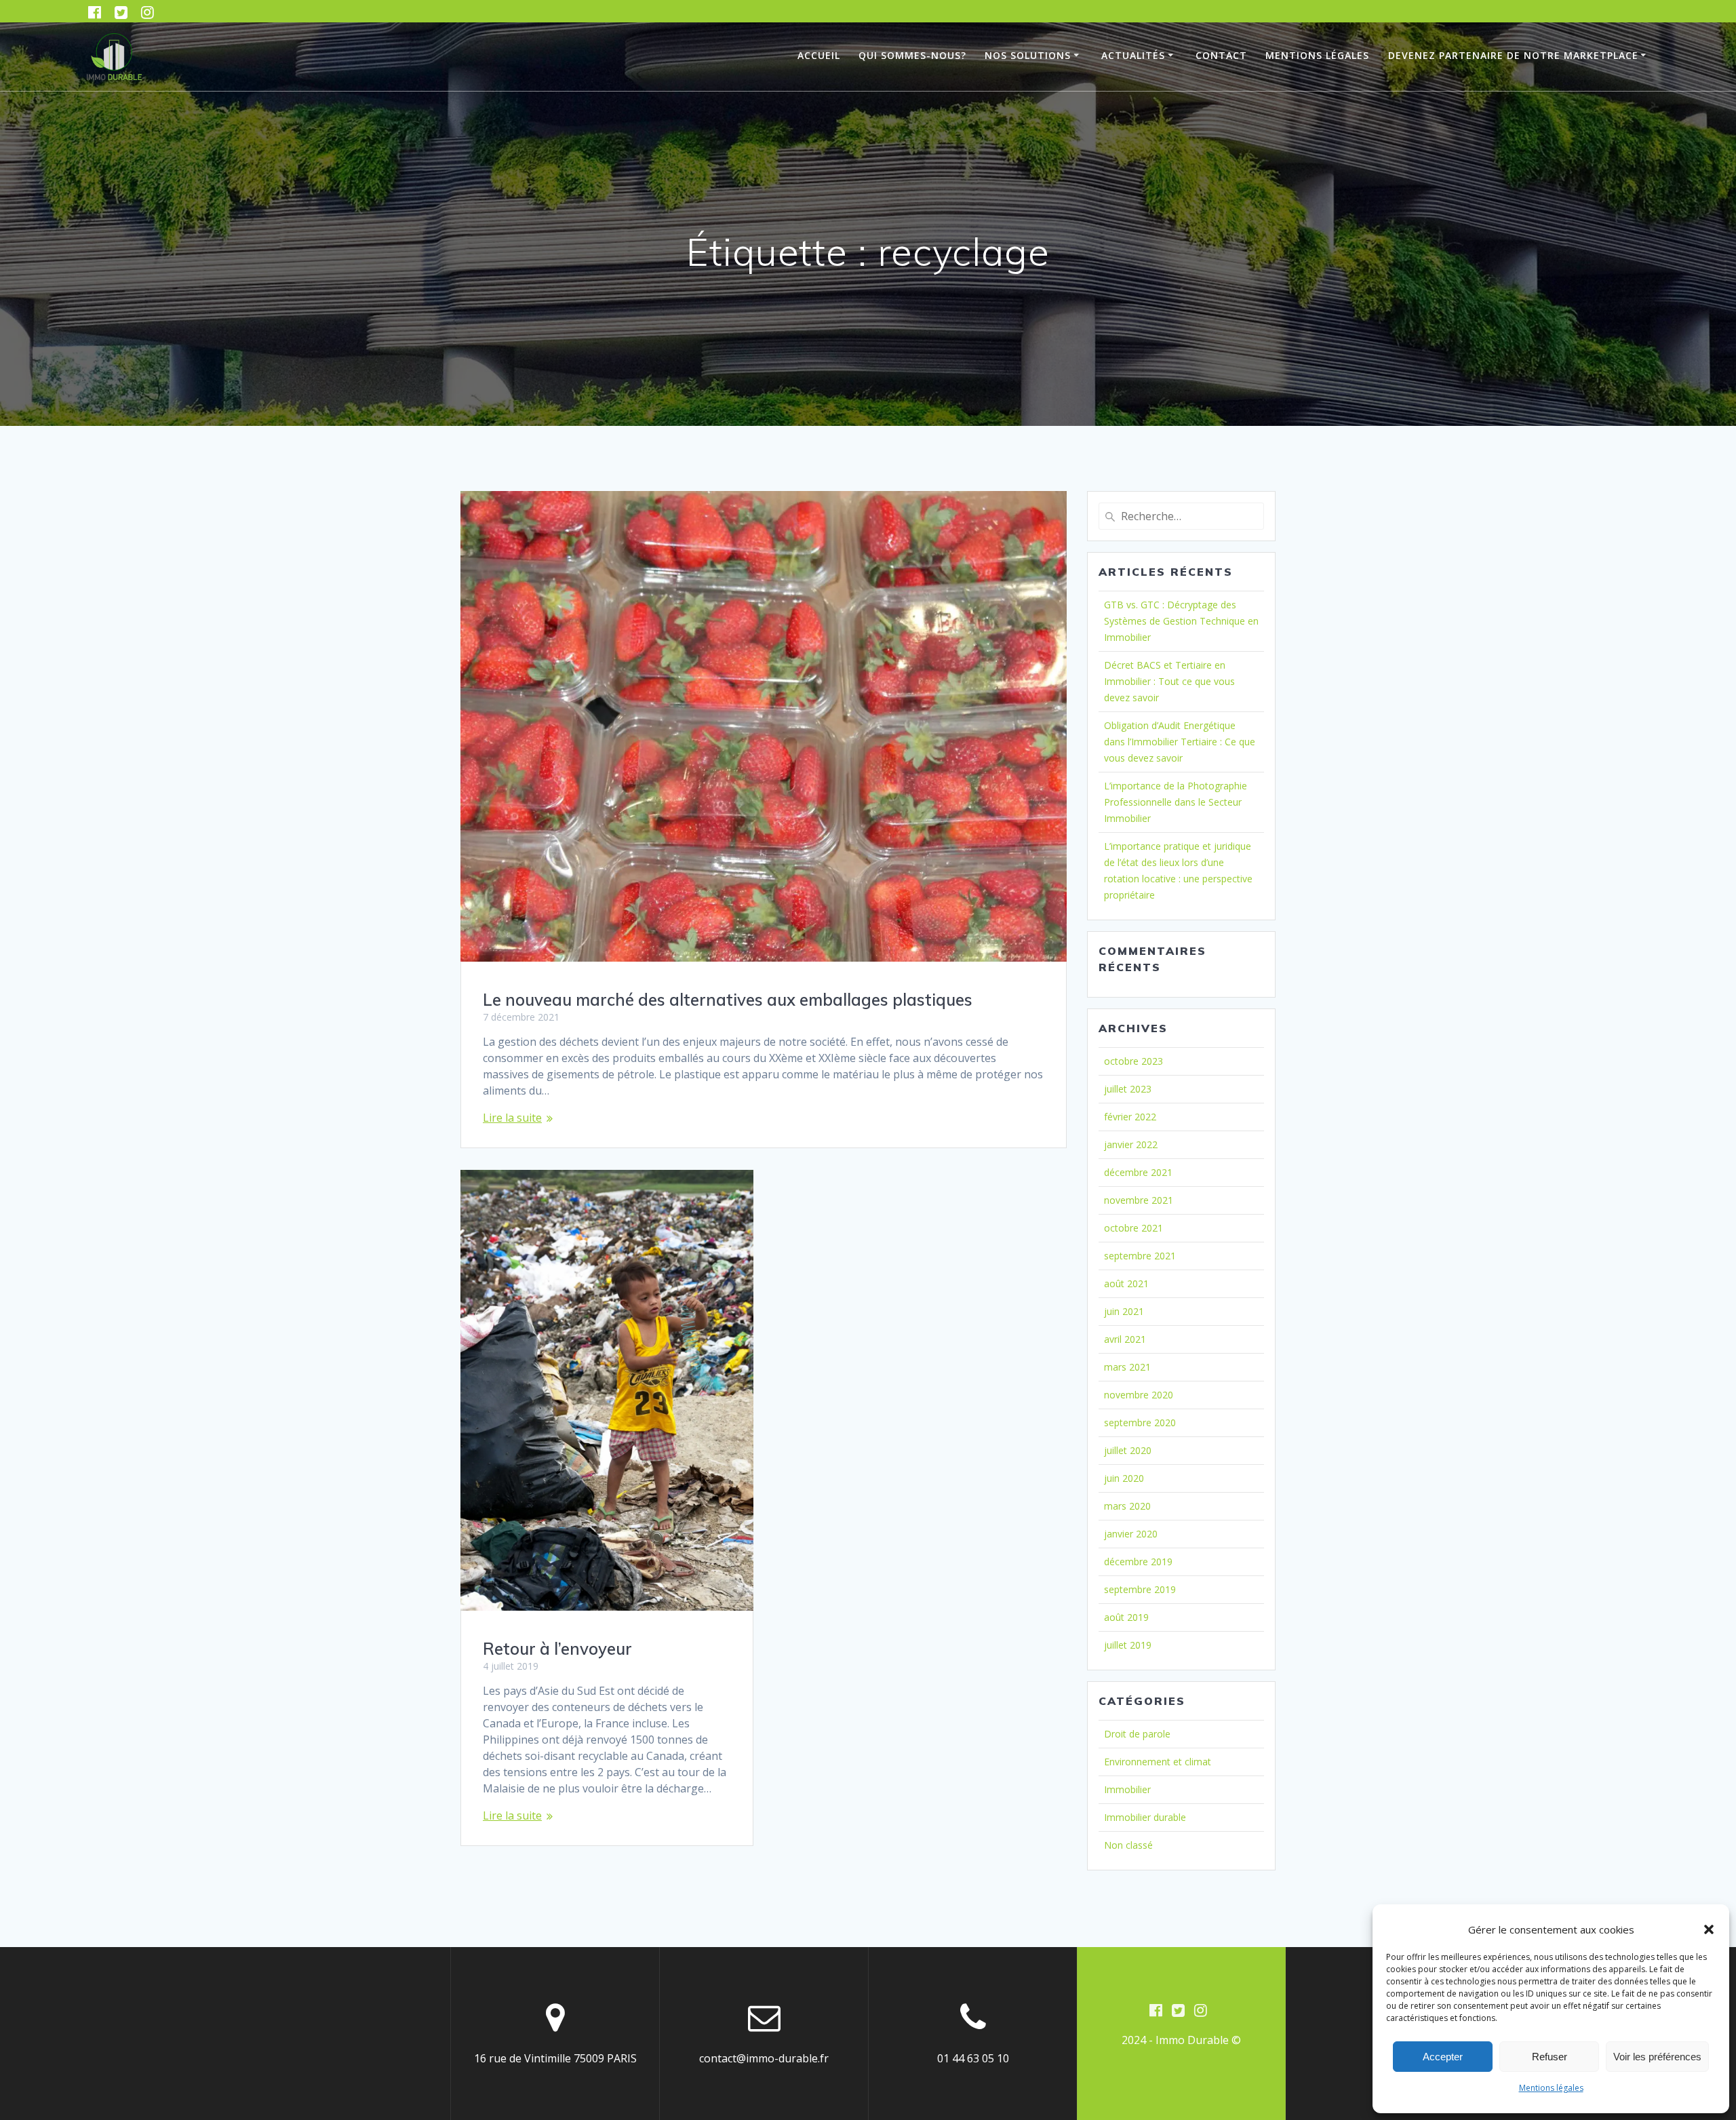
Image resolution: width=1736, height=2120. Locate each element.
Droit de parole (1137, 1734)
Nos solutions (1028, 55)
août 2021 (1126, 1283)
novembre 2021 (1139, 1200)
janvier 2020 (1131, 1534)
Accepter (1443, 2057)
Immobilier (1127, 1789)
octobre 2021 (1133, 1228)
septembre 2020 (1140, 1422)
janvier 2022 (1131, 1144)
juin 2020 (1124, 1478)
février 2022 (1130, 1117)
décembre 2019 (1138, 1562)
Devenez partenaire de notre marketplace (1513, 55)
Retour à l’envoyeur (557, 1649)
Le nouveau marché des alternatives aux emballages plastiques (728, 1000)
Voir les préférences (1657, 2057)
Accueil (819, 55)
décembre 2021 (1138, 1172)
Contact (1221, 55)
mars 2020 (1127, 1506)
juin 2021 (1124, 1311)
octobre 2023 (1133, 1061)
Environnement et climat (1158, 1762)
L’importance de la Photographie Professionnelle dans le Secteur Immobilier (1176, 802)
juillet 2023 (1128, 1089)
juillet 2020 (1128, 1450)
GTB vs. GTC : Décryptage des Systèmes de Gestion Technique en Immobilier (1181, 621)
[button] (1709, 1929)
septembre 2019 (1140, 1589)
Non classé (1128, 1845)
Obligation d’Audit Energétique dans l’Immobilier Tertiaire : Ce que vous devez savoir (1180, 742)
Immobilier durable (1145, 1817)
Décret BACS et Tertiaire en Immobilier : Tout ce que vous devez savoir (1169, 681)
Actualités (1133, 55)
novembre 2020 (1139, 1395)
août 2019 (1126, 1617)
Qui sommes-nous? (912, 55)
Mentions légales (1551, 2088)
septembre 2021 (1140, 1256)
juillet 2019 (1128, 1645)
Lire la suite (512, 1118)
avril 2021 (1125, 1339)
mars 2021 (1127, 1367)
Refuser (1550, 2057)
